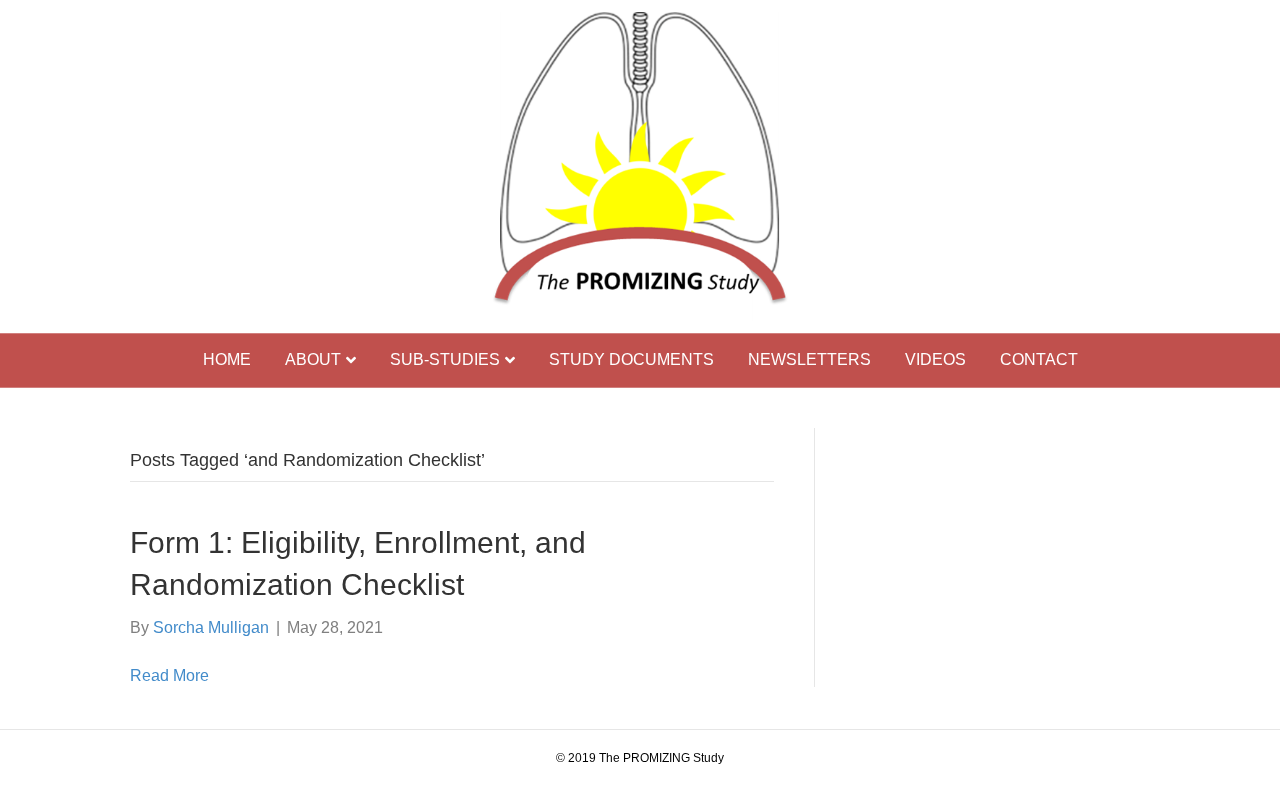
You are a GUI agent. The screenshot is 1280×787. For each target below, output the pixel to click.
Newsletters (809, 359)
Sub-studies (445, 359)
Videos (935, 359)
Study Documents (631, 359)
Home (227, 359)
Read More (169, 675)
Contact (1039, 359)
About (313, 359)
